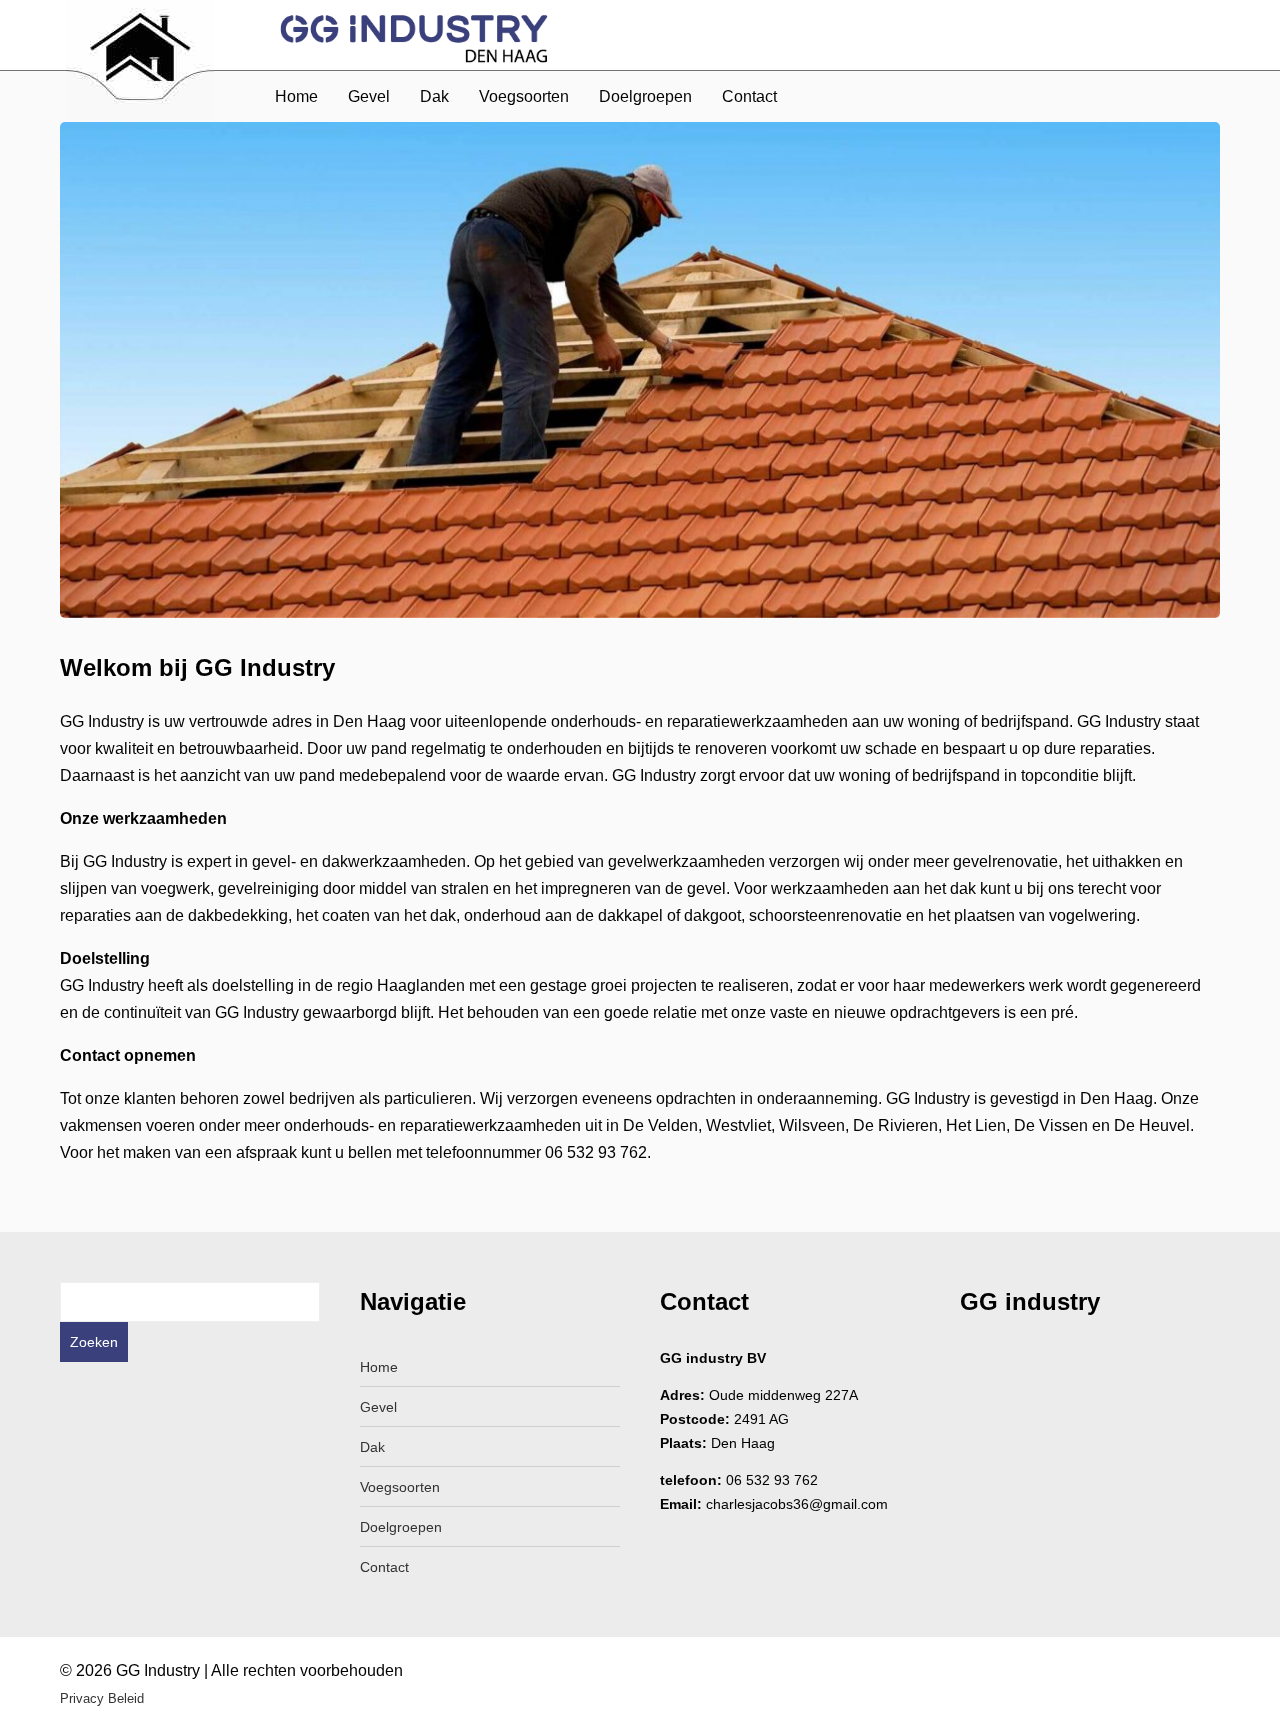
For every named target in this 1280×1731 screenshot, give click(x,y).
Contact (749, 96)
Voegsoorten (524, 96)
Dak (434, 96)
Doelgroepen (645, 96)
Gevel (369, 96)
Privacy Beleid (102, 1698)
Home (296, 96)
